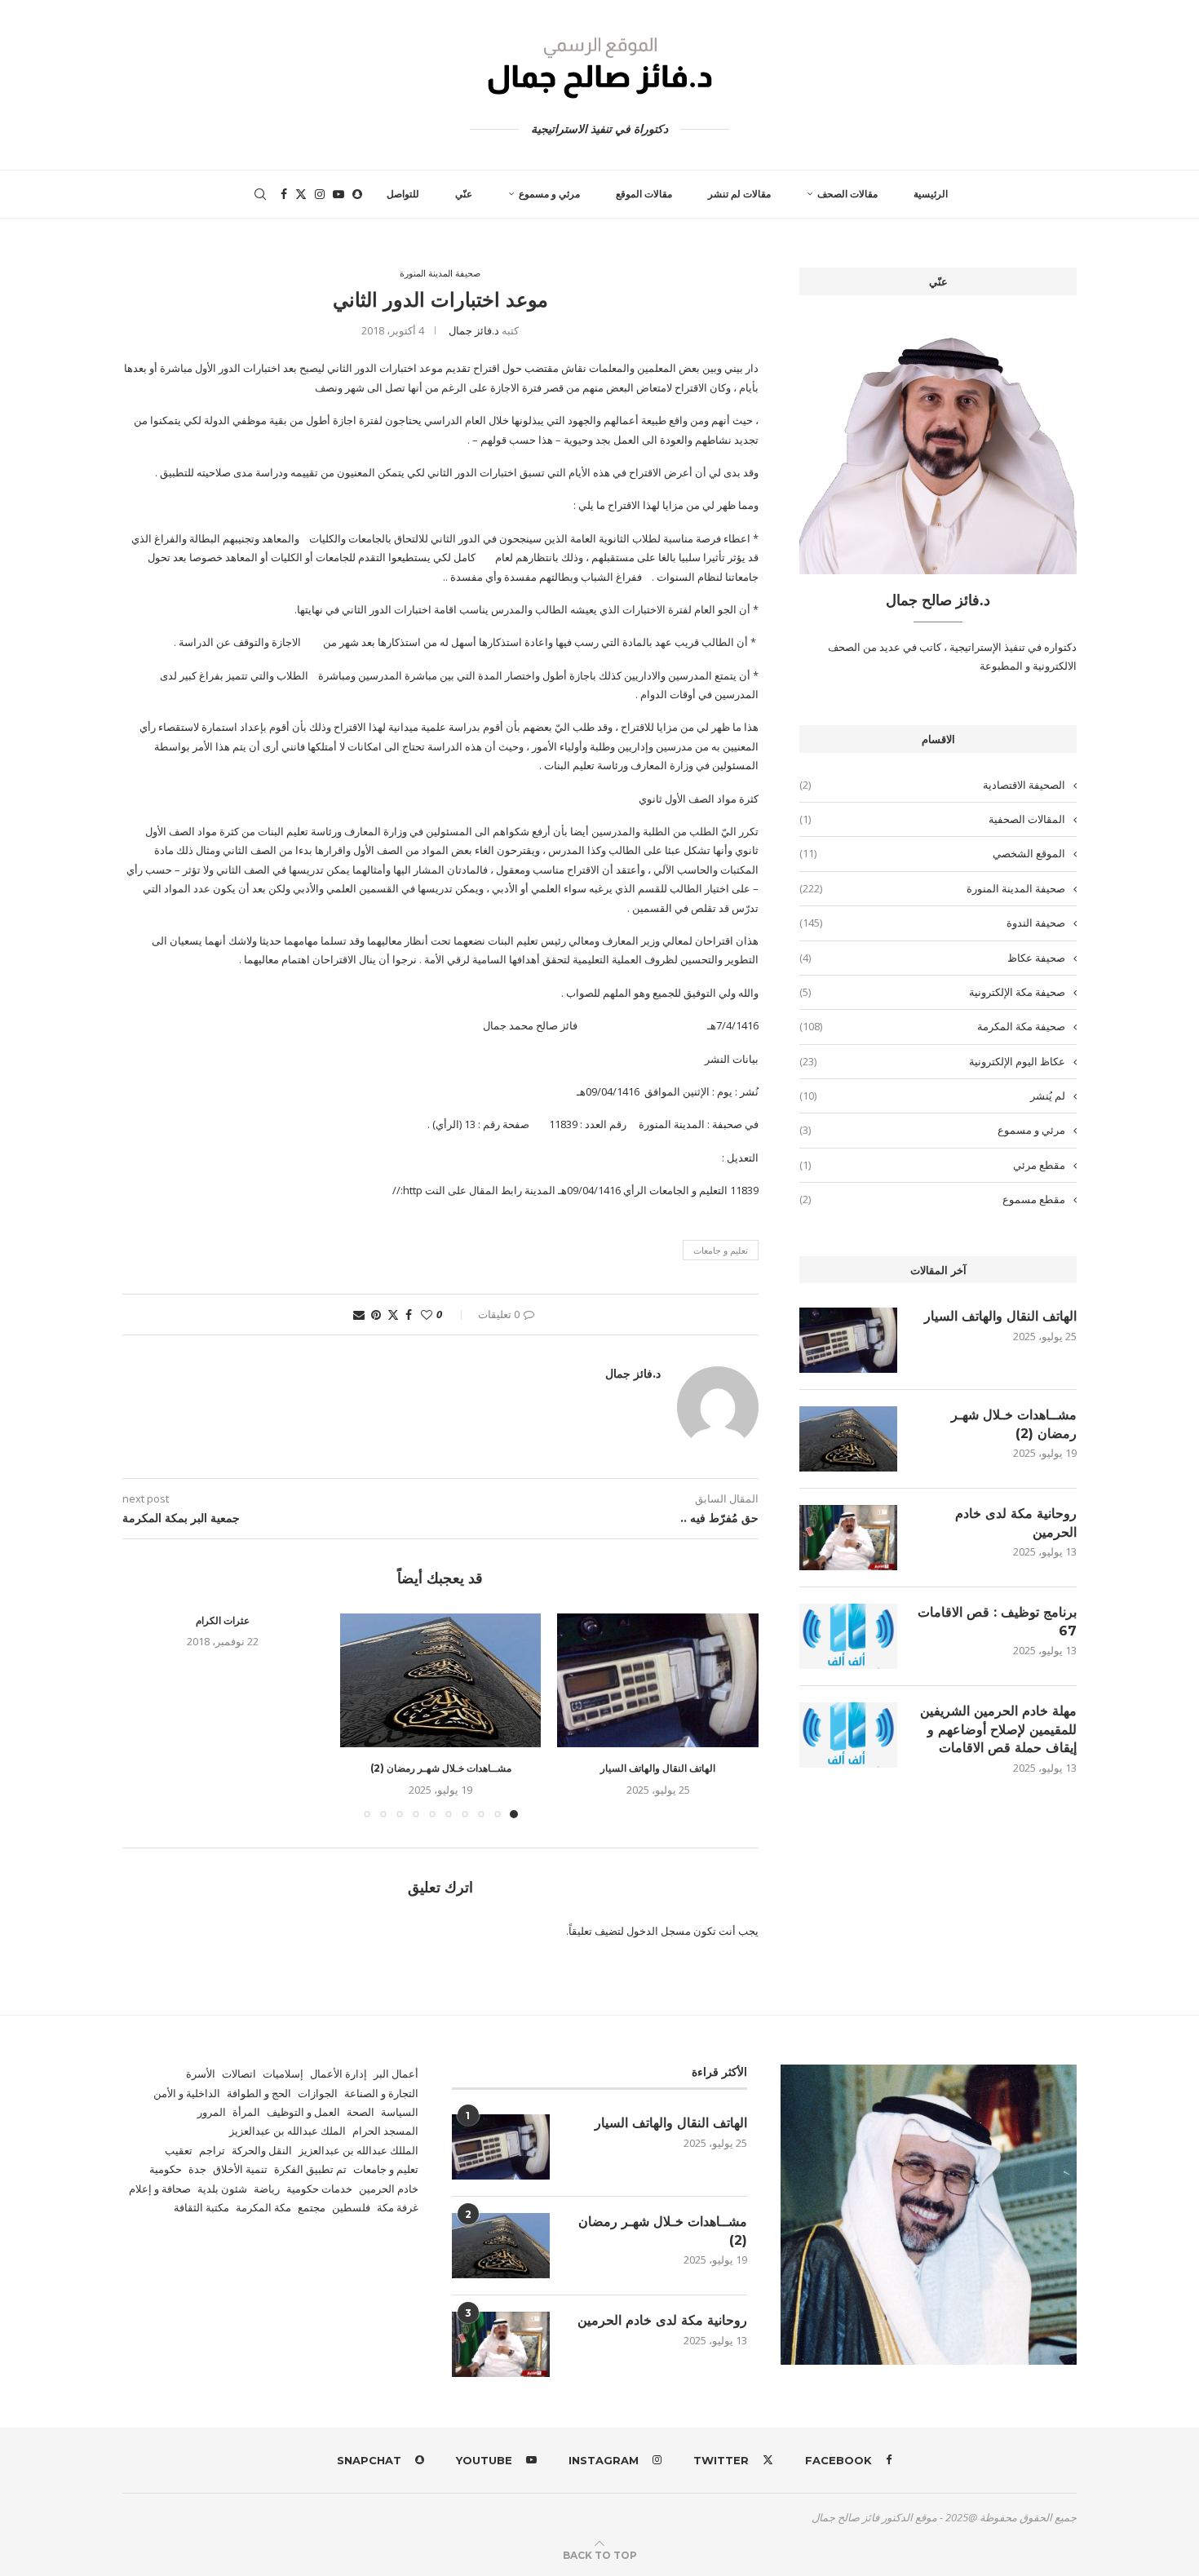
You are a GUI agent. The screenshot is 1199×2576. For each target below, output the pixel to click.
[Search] (260, 194)
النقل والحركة (262, 2150)
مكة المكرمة (263, 2207)
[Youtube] (338, 194)
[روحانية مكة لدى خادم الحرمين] (848, 1538)
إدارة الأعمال (338, 2074)
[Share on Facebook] (409, 1315)
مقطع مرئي (932, 1165)
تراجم (212, 2150)
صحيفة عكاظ (932, 958)
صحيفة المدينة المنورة (932, 888)
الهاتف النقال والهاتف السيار (658, 1768)
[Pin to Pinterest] (376, 1315)
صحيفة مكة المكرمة (932, 1026)
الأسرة (201, 2074)
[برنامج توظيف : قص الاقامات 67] (848, 1636)
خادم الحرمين (389, 2189)
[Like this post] (427, 1315)
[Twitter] (301, 194)
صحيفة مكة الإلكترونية (932, 992)
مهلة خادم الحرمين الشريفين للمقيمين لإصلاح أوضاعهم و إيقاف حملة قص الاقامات (998, 1729)
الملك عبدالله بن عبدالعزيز (288, 2131)
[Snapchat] (357, 194)
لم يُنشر (932, 1095)
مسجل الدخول (659, 1931)
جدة (197, 2169)
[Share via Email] (359, 1315)
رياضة (267, 2189)
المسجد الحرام (385, 2131)
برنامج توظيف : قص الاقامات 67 (997, 1621)
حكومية (166, 2169)
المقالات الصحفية (932, 819)
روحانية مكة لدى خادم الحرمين (1016, 1523)
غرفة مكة (398, 2207)
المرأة (246, 2112)
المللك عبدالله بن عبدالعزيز (358, 2150)
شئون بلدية (222, 2189)
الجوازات (318, 2093)
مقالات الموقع (644, 194)
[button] (144, 1715)
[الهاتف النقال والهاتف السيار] (658, 1680)
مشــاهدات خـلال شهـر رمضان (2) (441, 1768)
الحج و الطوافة (259, 2093)
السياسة (400, 2112)
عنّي (464, 194)
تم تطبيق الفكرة (310, 2169)
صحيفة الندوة (932, 923)
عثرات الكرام (223, 1620)
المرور (212, 2112)
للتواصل (403, 194)
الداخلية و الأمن (187, 2093)
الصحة (361, 2112)
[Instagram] (320, 194)
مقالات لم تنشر (739, 194)
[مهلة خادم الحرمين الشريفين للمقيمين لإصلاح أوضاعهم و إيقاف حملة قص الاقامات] (848, 1735)
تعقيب (179, 2150)
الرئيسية (931, 194)
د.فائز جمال (474, 330)
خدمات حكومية (319, 2189)
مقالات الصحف (847, 194)
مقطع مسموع (932, 1199)
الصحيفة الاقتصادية (932, 785)
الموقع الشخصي (932, 853)
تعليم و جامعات (721, 1250)
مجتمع (312, 2207)
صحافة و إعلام (160, 2189)
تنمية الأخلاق (240, 2169)
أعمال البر (396, 2074)
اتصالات (239, 2074)
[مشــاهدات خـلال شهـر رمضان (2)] (441, 1680)
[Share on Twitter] (393, 1315)
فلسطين (351, 2207)
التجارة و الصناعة (381, 2093)
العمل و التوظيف (303, 2112)
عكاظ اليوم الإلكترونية (932, 1061)
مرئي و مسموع (549, 194)
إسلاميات (283, 2074)
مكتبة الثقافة (201, 2207)
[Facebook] (284, 194)
